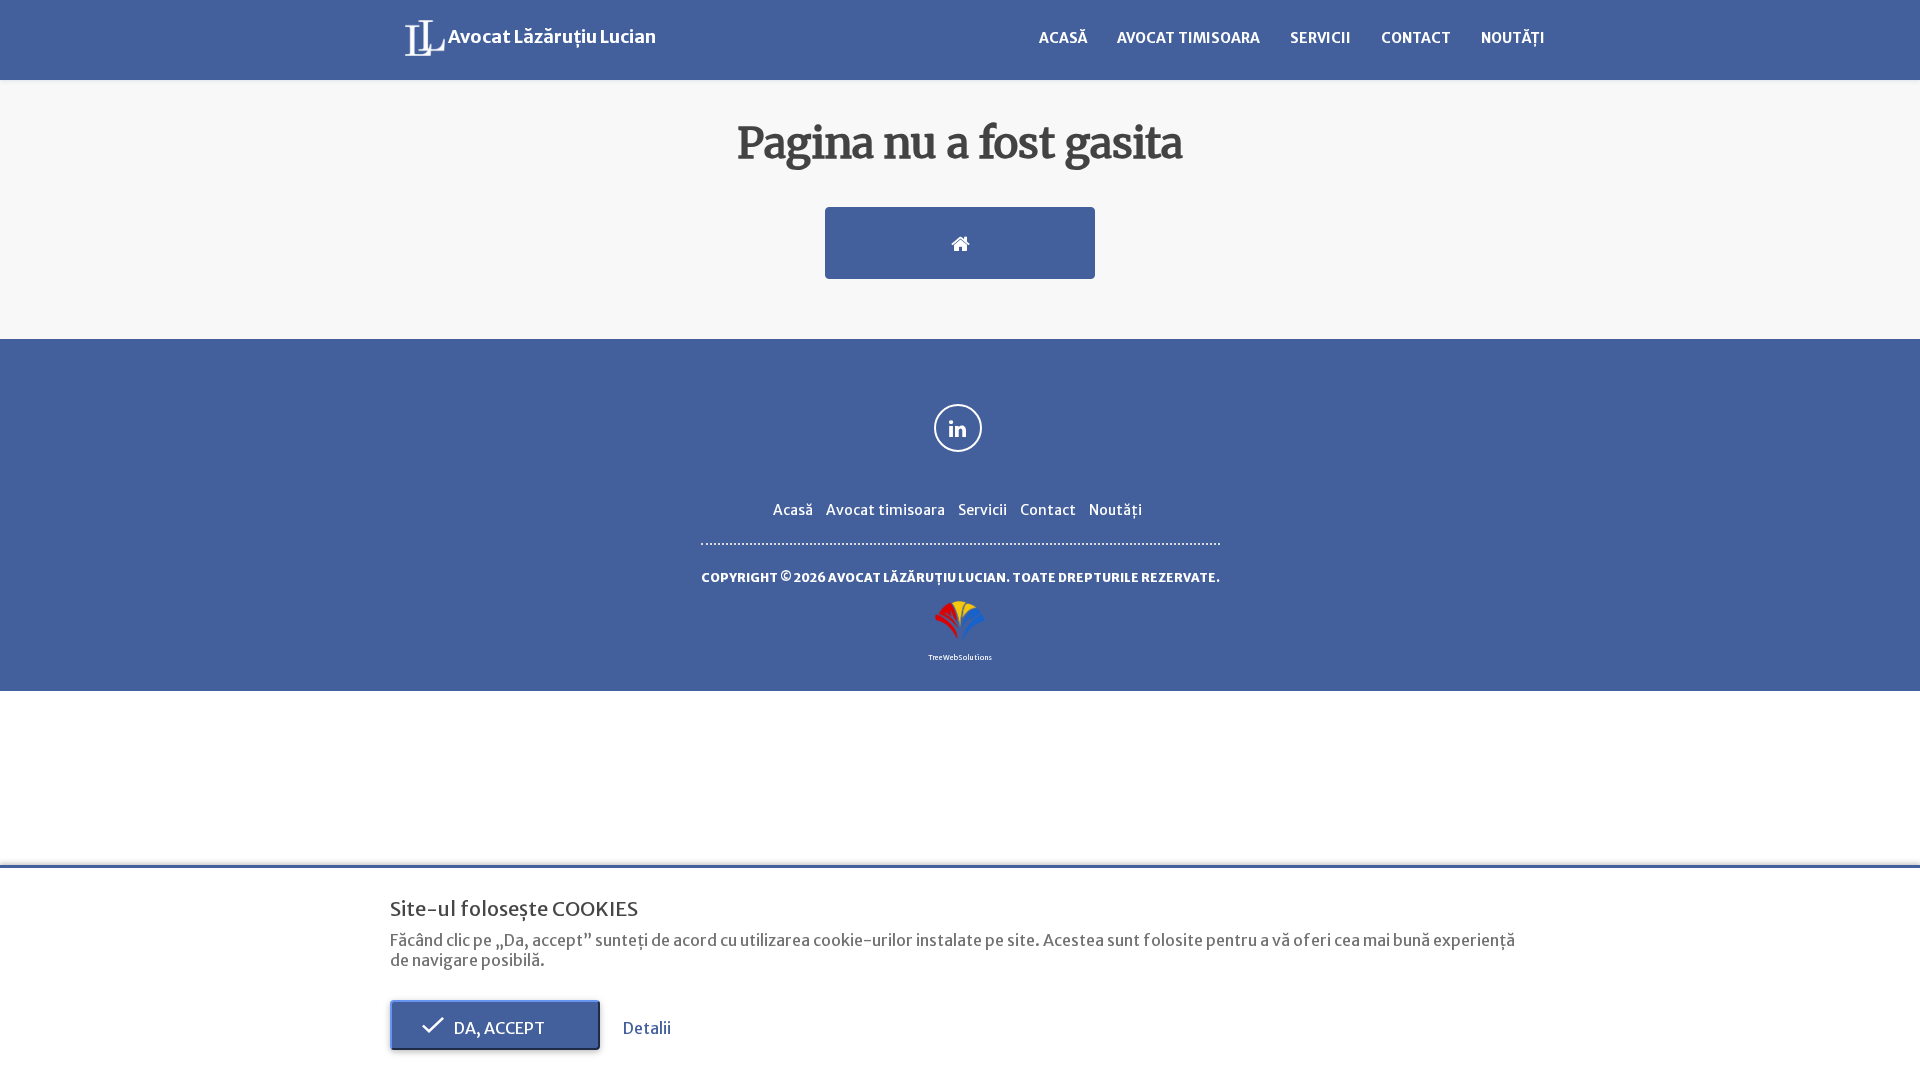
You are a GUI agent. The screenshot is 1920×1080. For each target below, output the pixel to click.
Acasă (1063, 38)
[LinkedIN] (958, 431)
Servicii (1320, 38)
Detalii (647, 1028)
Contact (1416, 38)
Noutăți (1513, 38)
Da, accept (495, 1028)
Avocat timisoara (1188, 38)
